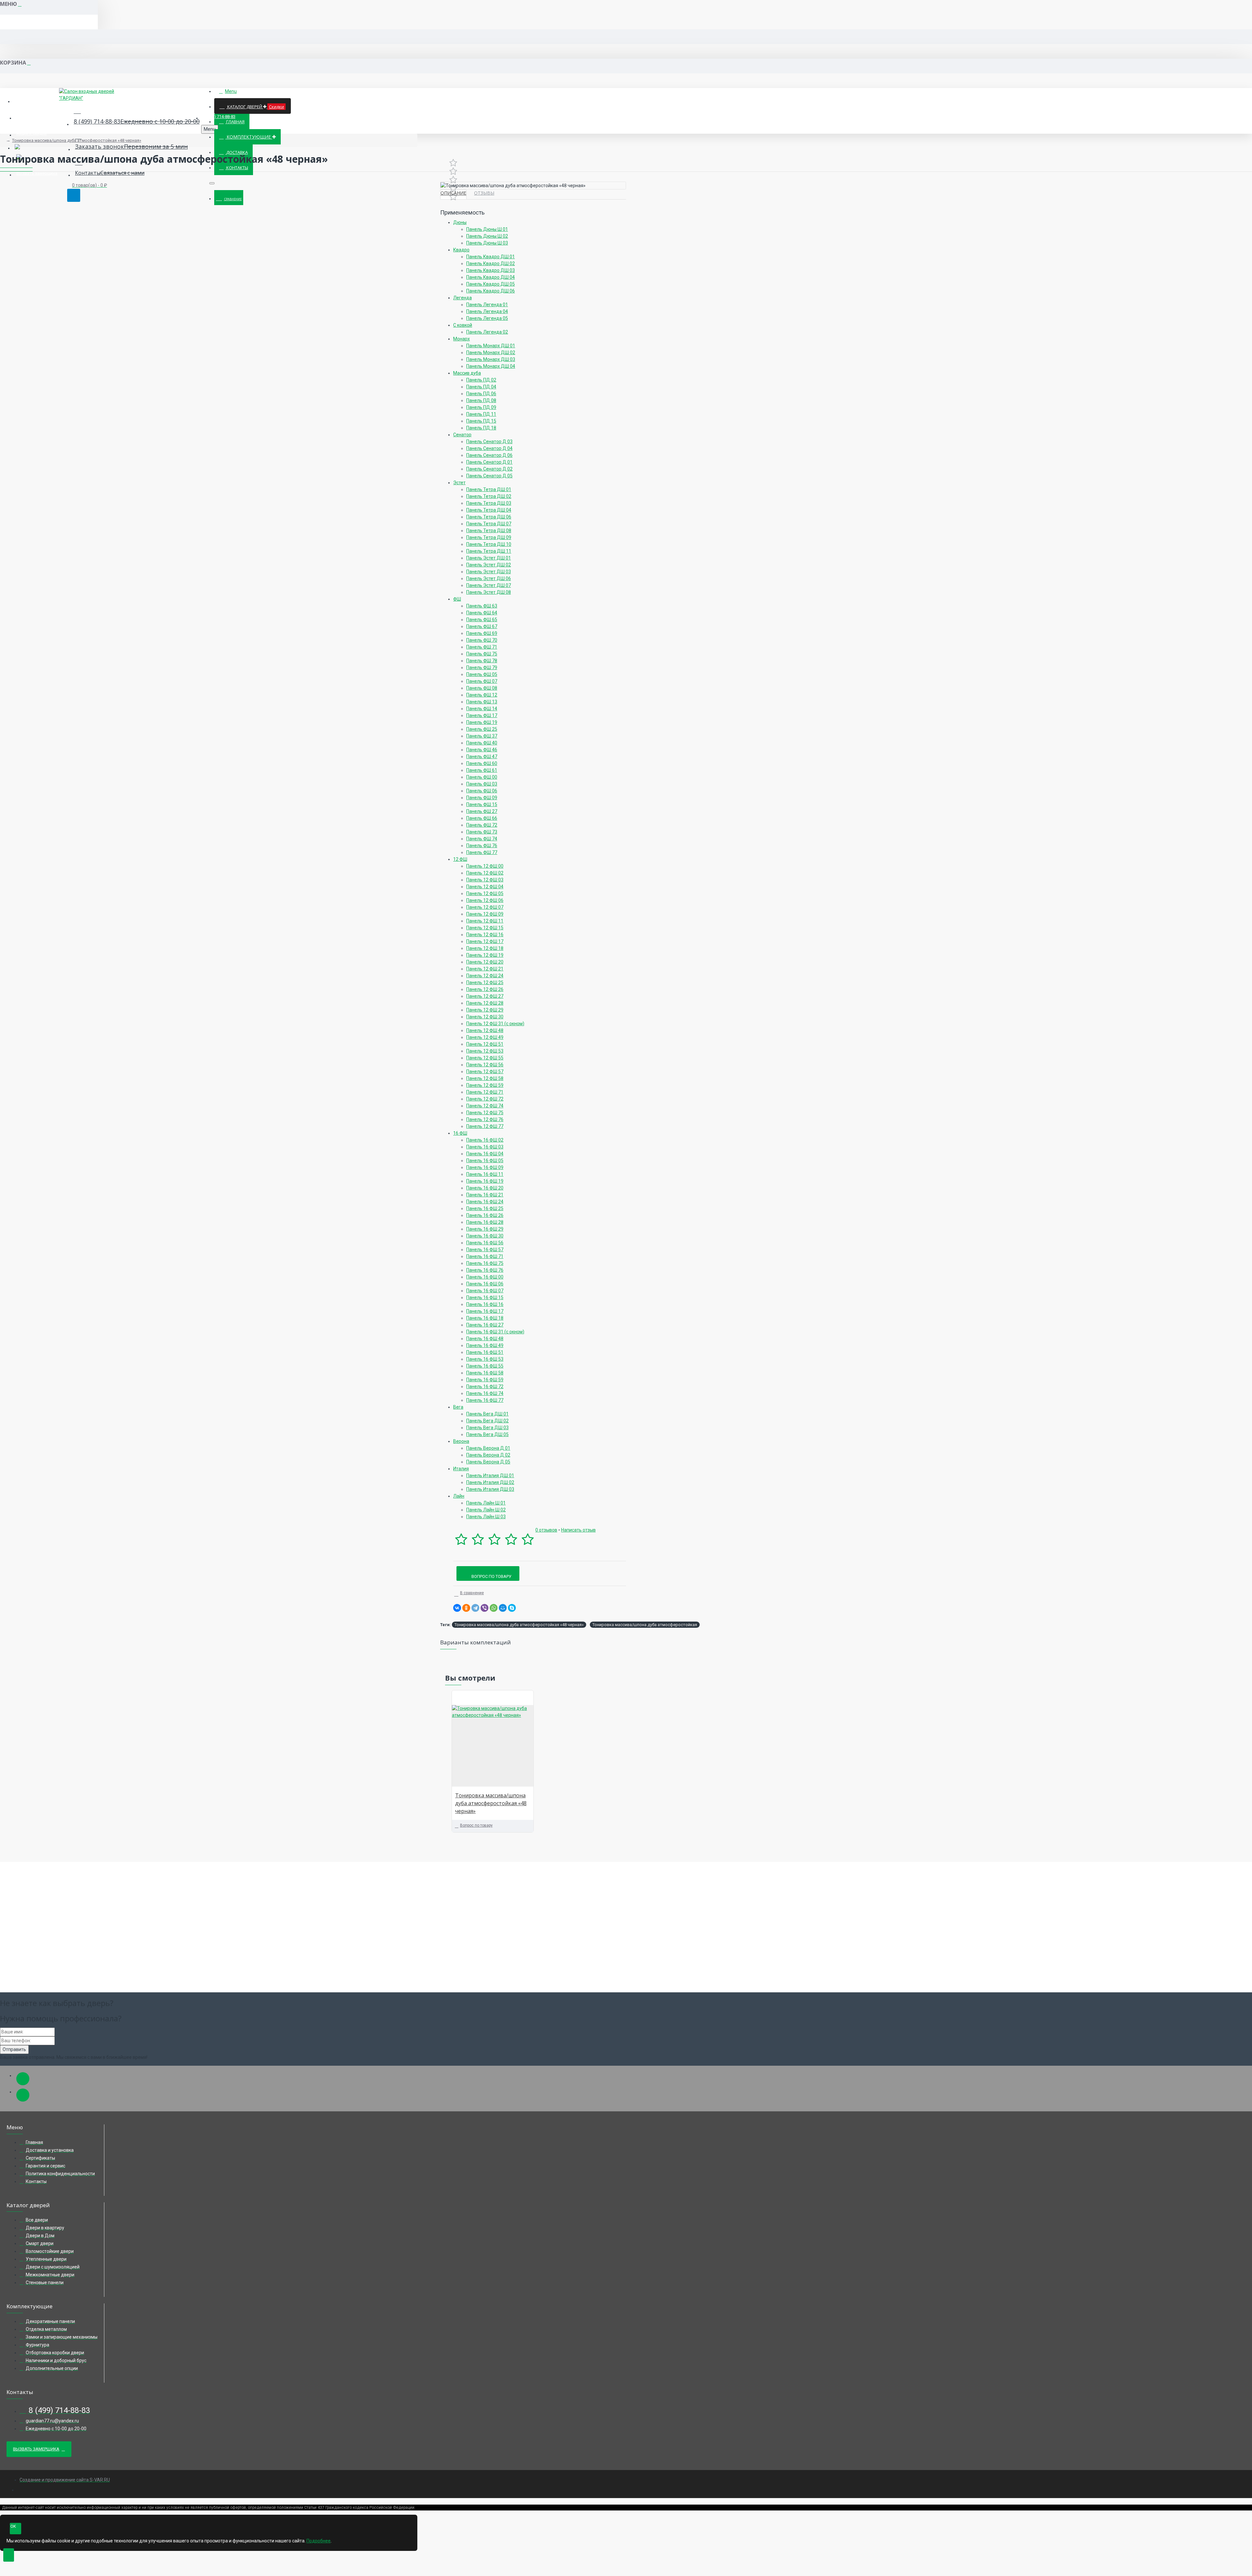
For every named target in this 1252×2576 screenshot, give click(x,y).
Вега (458, 1407)
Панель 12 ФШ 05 (485, 893)
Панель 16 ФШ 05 (485, 1161)
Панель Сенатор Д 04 (489, 448)
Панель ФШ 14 (482, 709)
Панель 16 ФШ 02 (485, 1140)
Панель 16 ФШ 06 (485, 1284)
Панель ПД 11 (481, 414)
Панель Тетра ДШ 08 (489, 531)
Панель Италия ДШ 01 (490, 1475)
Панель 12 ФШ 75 (485, 1113)
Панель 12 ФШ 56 (485, 1065)
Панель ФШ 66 (482, 818)
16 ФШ (460, 1133)
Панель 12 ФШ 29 (485, 1010)
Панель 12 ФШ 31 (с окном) (495, 1024)
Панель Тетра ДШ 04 (489, 510)
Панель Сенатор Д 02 (489, 469)
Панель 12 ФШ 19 (485, 955)
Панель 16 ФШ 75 (485, 1263)
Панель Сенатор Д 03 (489, 442)
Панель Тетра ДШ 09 (489, 537)
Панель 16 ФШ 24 (485, 1202)
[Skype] (512, 1608)
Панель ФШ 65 (482, 620)
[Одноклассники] (466, 1608)
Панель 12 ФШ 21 (485, 969)
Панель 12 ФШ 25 (485, 982)
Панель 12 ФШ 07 (485, 907)
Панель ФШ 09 (482, 798)
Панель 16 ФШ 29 (485, 1229)
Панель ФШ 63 (482, 606)
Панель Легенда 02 (487, 332)
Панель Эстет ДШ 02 (489, 565)
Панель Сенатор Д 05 (489, 476)
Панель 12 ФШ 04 (485, 887)
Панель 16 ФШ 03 (485, 1147)
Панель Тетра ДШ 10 (489, 544)
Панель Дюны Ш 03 (487, 243)
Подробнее (319, 2541)
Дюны (460, 222)
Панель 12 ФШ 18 (485, 948)
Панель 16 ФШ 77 (485, 1400)
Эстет (459, 483)
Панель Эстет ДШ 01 (489, 558)
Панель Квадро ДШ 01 (491, 257)
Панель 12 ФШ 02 (485, 873)
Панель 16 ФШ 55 (485, 1366)
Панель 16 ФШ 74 (485, 1393)
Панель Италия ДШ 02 (490, 1482)
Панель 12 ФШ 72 (485, 1099)
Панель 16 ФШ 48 (485, 1339)
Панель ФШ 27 (482, 811)
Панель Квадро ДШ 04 (491, 277)
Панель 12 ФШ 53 (485, 1051)
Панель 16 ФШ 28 (485, 1222)
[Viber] (484, 1608)
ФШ (457, 599)
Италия (461, 1469)
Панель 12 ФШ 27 (485, 996)
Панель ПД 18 (481, 428)
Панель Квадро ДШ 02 (491, 263)
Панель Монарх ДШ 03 (491, 359)
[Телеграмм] (23, 2079)
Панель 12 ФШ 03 (485, 880)
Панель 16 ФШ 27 (485, 1325)
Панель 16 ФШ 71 (485, 1256)
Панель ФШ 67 (482, 626)
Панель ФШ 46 (482, 750)
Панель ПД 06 (481, 394)
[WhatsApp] (494, 1608)
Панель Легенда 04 (487, 311)
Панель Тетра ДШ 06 (489, 517)
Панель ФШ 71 (482, 647)
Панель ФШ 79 (482, 667)
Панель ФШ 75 (482, 654)
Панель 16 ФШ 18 (485, 1318)
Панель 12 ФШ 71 (485, 1092)
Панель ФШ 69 (482, 633)
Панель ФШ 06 (482, 791)
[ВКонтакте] (457, 1608)
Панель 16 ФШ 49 (485, 1345)
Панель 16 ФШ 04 (485, 1154)
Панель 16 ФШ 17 (485, 1311)
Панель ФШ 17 (482, 715)
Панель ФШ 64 (482, 613)
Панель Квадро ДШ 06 (491, 291)
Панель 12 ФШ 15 (485, 928)
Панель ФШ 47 (482, 756)
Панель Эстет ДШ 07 (489, 585)
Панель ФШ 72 (482, 825)
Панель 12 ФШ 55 (485, 1058)
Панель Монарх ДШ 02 (491, 352)
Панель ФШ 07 (482, 681)
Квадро (461, 250)
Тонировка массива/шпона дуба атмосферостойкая (645, 1625)
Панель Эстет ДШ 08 (489, 592)
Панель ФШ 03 (482, 784)
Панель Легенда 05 (487, 318)
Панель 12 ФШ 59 (485, 1085)
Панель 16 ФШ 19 (485, 1181)
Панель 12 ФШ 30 (485, 1017)
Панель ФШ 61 (482, 770)
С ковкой (463, 325)
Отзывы (484, 193)
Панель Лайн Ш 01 (486, 1503)
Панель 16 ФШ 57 (485, 1250)
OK (13, 2526)
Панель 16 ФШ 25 (485, 1208)
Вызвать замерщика (36, 2449)
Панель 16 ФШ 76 (485, 1270)
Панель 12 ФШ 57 (485, 1071)
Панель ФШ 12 (482, 695)
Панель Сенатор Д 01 (489, 462)
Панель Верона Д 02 (488, 1455)
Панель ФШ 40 (482, 743)
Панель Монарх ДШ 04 (491, 366)
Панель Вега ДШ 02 (487, 1421)
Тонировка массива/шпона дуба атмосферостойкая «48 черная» (77, 140)
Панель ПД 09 (481, 407)
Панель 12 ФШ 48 (485, 1030)
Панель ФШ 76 (482, 846)
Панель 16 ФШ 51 (485, 1352)
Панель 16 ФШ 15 (485, 1297)
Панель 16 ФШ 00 (485, 1277)
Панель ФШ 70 (482, 640)
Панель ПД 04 (481, 387)
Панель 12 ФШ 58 (485, 1078)
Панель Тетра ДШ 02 (489, 496)
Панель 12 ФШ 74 (485, 1106)
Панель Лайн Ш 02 (486, 1510)
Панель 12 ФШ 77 (485, 1126)
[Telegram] (475, 1608)
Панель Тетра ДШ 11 (489, 551)
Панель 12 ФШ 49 (485, 1037)
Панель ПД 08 (481, 400)
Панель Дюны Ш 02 (487, 236)
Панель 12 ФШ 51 (485, 1044)
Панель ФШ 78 (482, 661)
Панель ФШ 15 (482, 804)
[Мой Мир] (503, 1608)
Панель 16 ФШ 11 (485, 1174)
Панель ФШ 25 (482, 729)
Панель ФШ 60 (482, 763)
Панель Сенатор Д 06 (489, 455)
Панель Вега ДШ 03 (487, 1428)
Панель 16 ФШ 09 (485, 1167)
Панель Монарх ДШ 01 (491, 346)
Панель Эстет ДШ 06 (489, 578)
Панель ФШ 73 (482, 832)
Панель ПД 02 (481, 380)
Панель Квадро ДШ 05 (491, 284)
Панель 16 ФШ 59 (485, 1380)
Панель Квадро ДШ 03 (491, 270)
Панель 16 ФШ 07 (485, 1291)
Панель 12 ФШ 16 (485, 935)
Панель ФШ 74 (482, 839)
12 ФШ (460, 859)
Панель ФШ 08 (482, 688)
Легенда (462, 298)
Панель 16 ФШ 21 (485, 1195)
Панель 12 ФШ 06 (485, 900)
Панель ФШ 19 (482, 722)
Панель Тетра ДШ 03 (489, 503)
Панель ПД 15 (481, 421)
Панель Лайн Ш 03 (486, 1517)
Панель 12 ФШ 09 (485, 914)
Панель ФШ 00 (482, 777)
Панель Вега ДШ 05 (487, 1434)
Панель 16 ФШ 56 (485, 1243)
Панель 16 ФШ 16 (485, 1304)
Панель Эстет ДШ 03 (489, 572)
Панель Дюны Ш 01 (487, 229)
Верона (461, 1441)
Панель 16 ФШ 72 (485, 1386)
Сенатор (462, 435)
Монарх (462, 339)
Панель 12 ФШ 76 (485, 1119)
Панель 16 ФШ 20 (485, 1188)
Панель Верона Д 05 (488, 1462)
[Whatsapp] (23, 2095)
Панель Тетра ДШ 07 (489, 524)
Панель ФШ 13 (482, 702)
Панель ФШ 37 (482, 736)
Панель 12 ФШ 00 (485, 866)
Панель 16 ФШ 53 (485, 1359)
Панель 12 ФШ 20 (485, 962)
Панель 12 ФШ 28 (485, 1003)
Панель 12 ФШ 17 (485, 941)
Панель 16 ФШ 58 (485, 1373)
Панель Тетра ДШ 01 (489, 489)
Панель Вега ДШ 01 (487, 1414)
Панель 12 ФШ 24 (485, 976)
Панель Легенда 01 (487, 305)
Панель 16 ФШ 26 (485, 1215)
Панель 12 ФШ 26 (485, 989)
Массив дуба (467, 373)
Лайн (459, 1496)
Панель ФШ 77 (482, 852)
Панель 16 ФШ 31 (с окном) (495, 1332)
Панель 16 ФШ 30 (485, 1236)
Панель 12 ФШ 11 (485, 921)
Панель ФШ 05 (482, 674)
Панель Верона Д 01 (488, 1448)
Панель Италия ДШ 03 (490, 1489)
